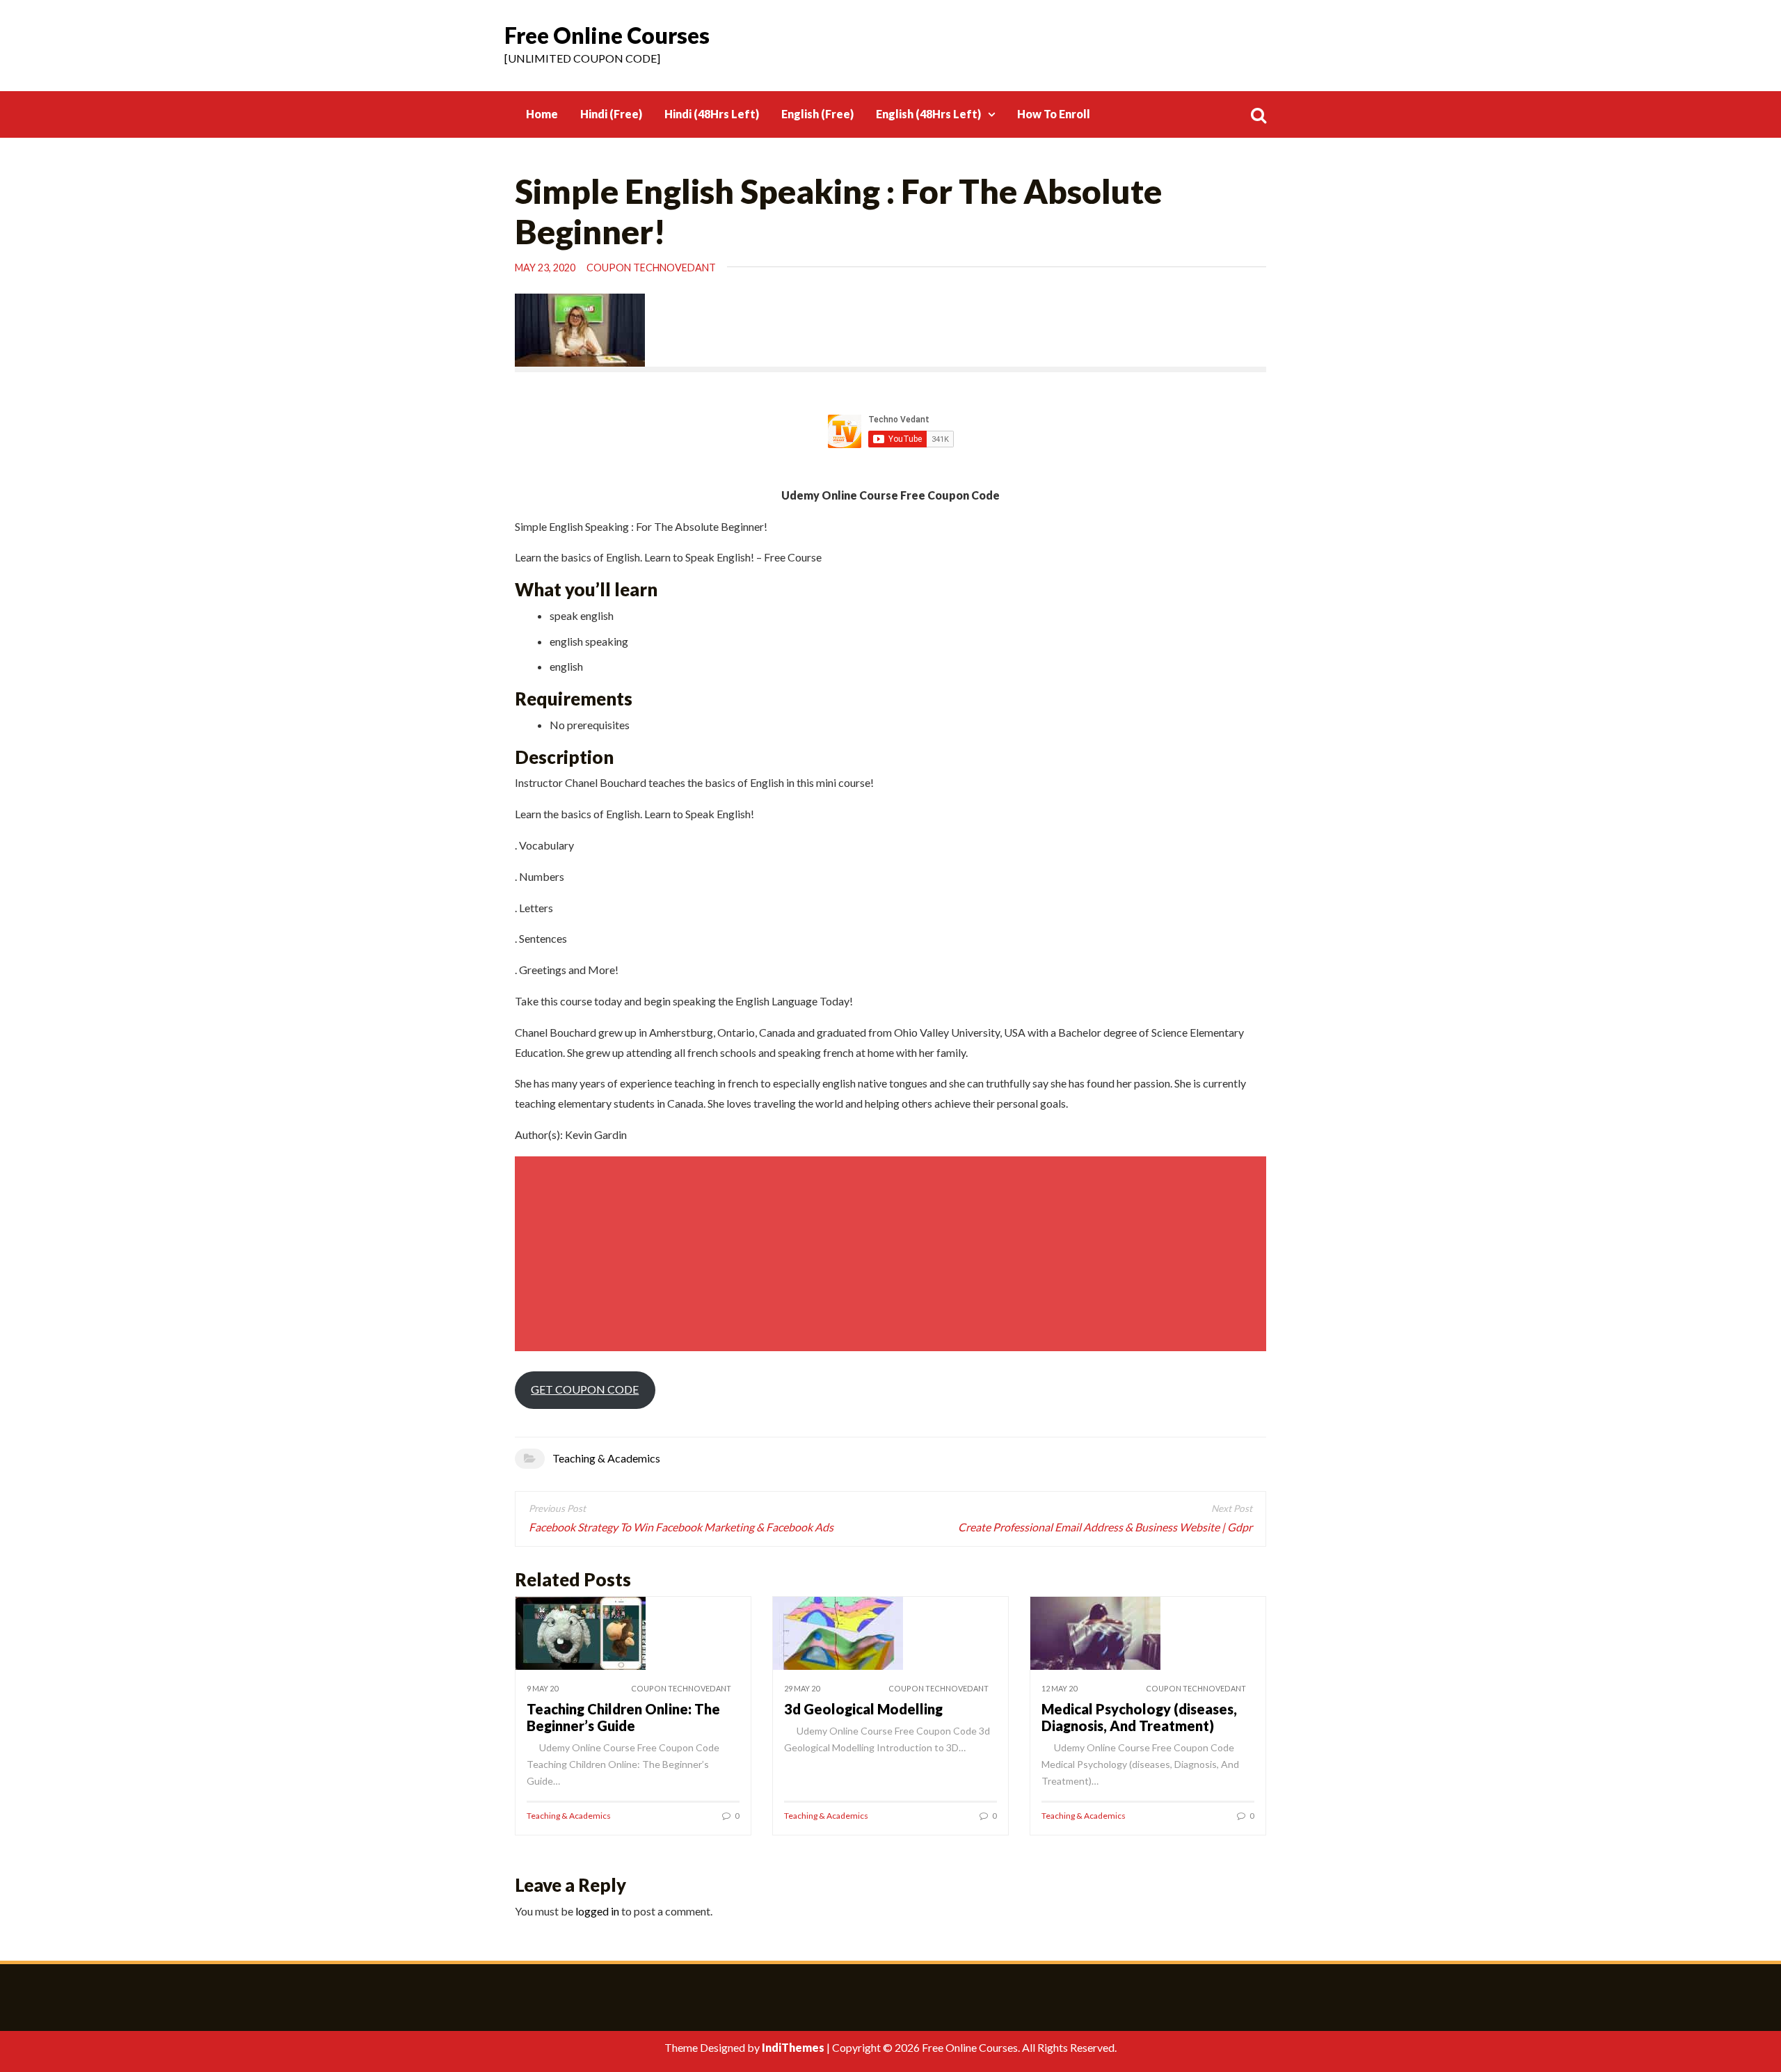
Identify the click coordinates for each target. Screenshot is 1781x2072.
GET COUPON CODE (585, 1389)
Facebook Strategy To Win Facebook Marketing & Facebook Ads (681, 1527)
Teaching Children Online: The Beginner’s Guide (623, 1717)
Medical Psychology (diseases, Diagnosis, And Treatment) (1139, 1717)
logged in (597, 1911)
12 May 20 (1059, 1688)
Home (542, 114)
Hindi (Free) (611, 114)
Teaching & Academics (606, 1458)
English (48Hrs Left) (928, 114)
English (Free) (817, 114)
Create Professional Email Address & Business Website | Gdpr (1105, 1527)
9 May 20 (542, 1688)
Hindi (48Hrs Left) (712, 114)
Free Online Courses (607, 35)
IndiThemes (793, 2047)
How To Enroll (1054, 114)
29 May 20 (802, 1688)
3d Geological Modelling (863, 1709)
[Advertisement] (893, 1254)
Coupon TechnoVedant (651, 268)
